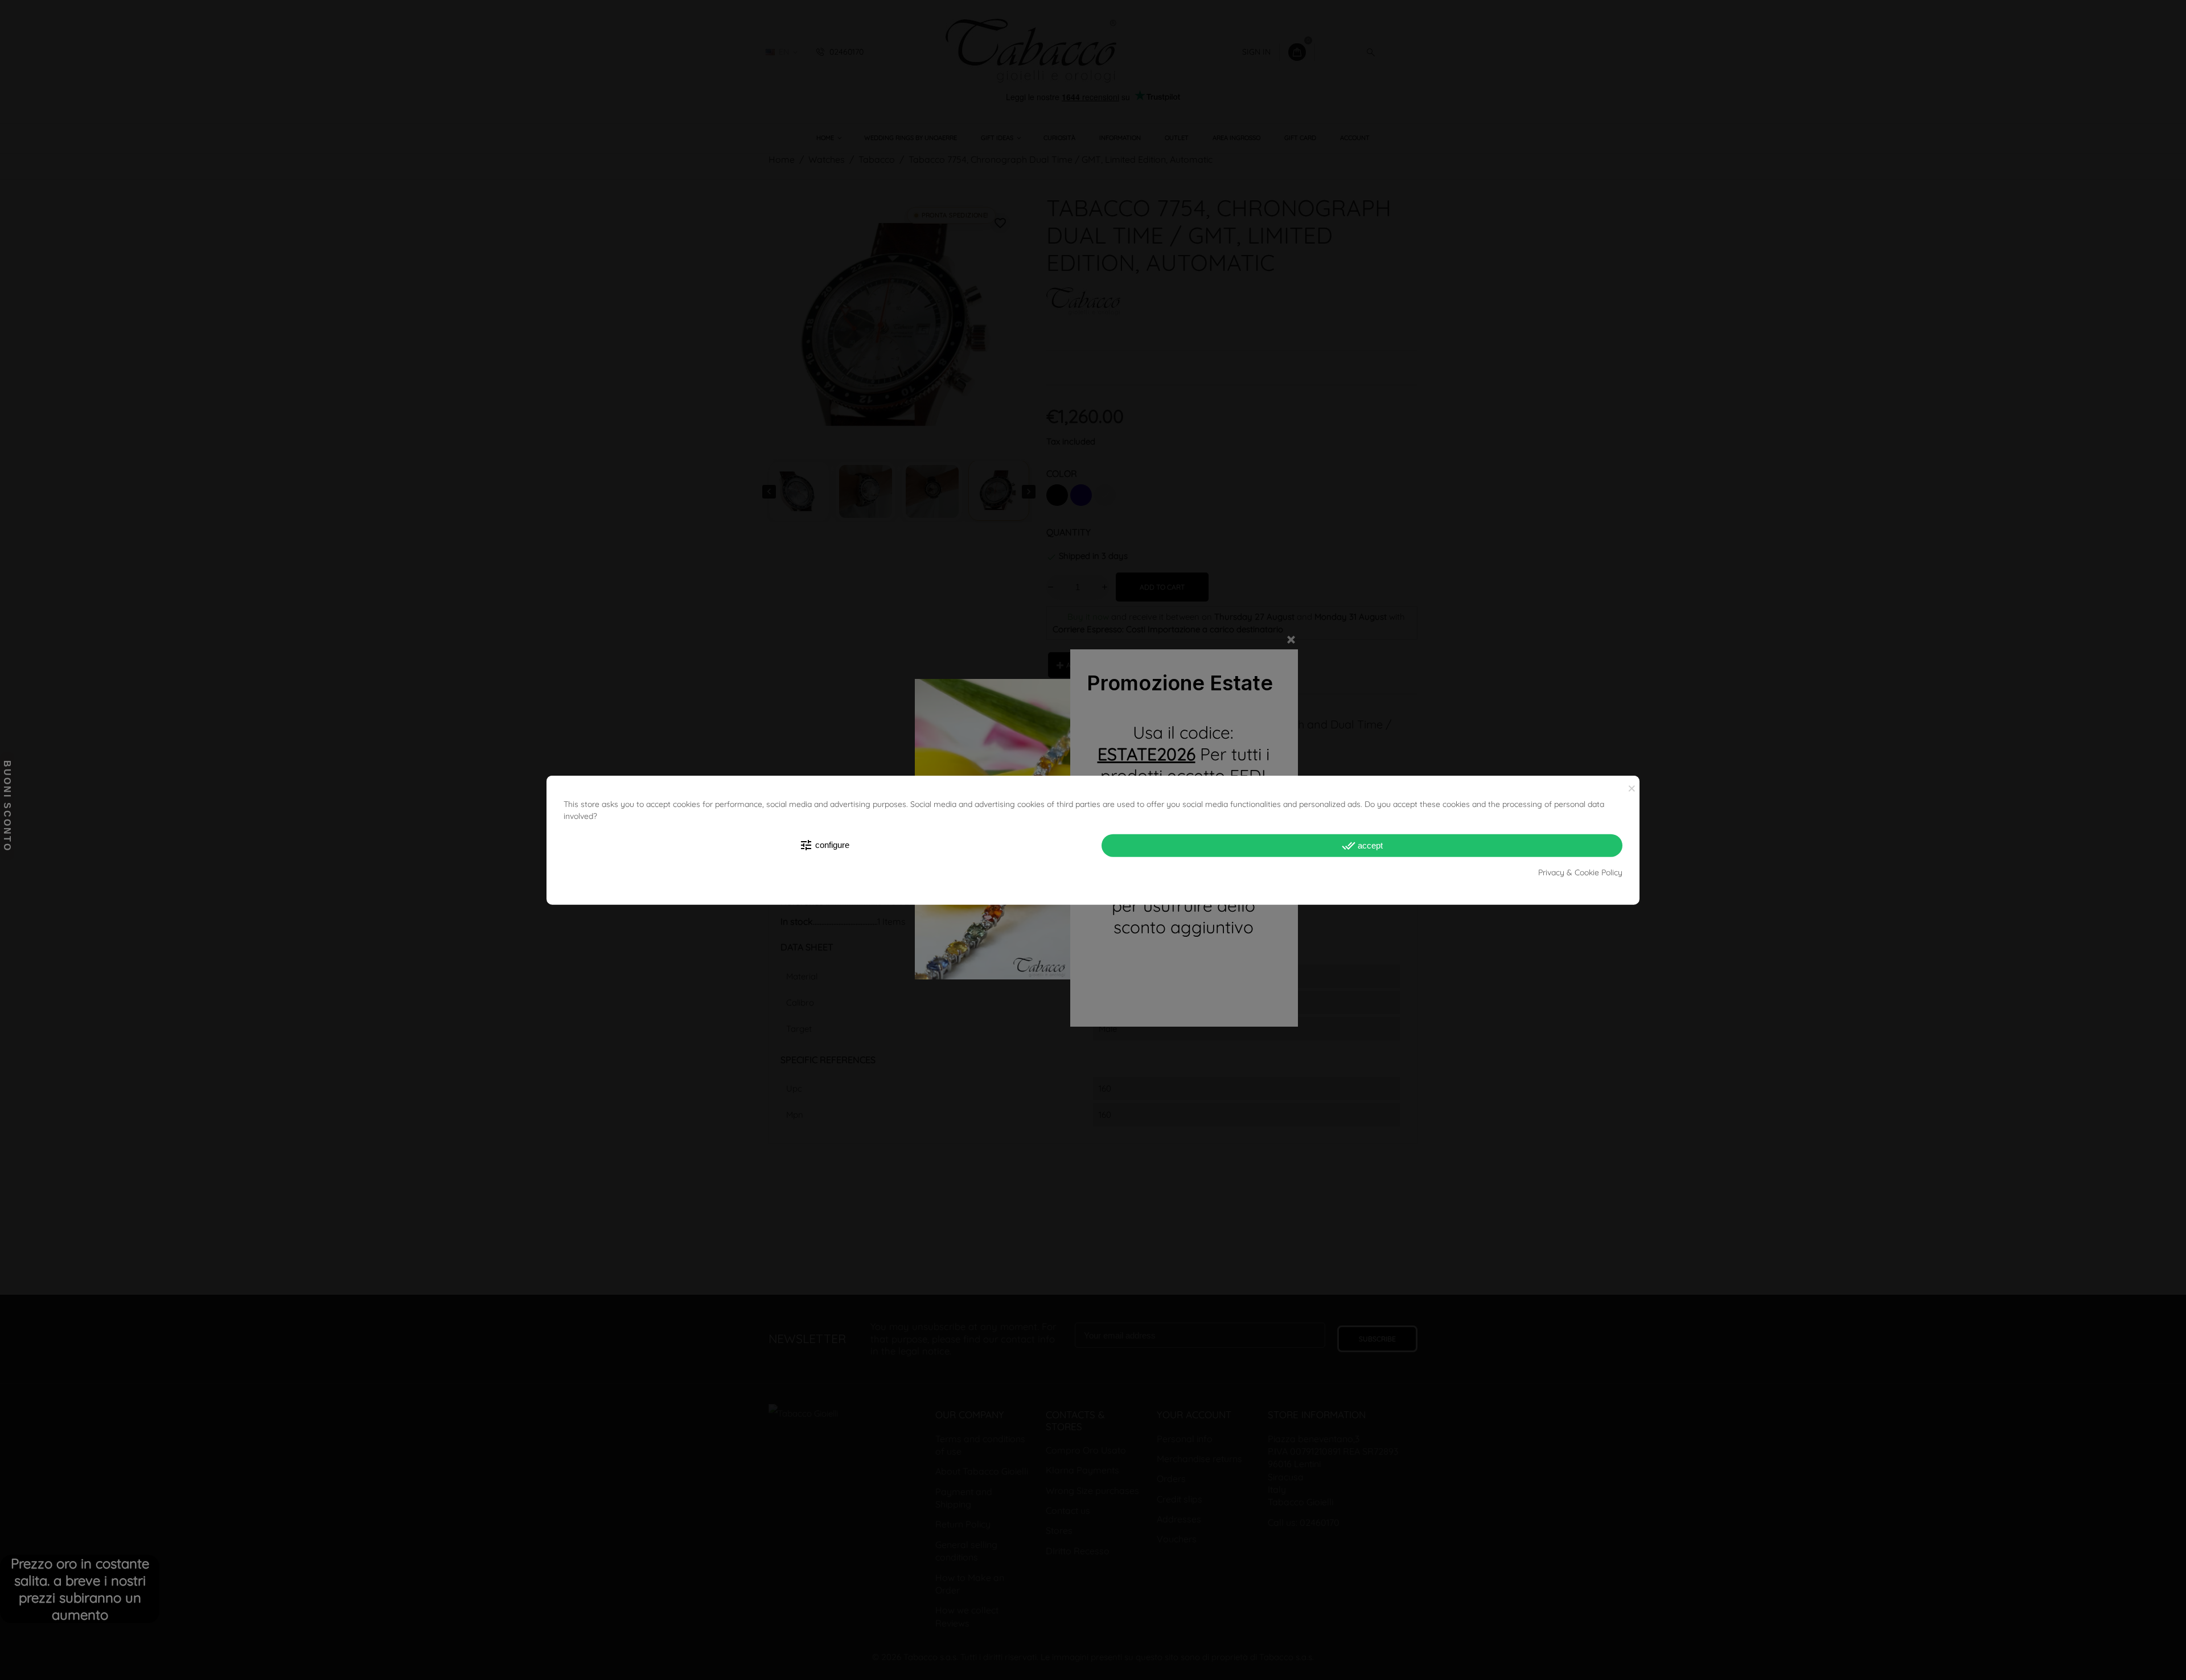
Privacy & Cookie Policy (1580, 872)
